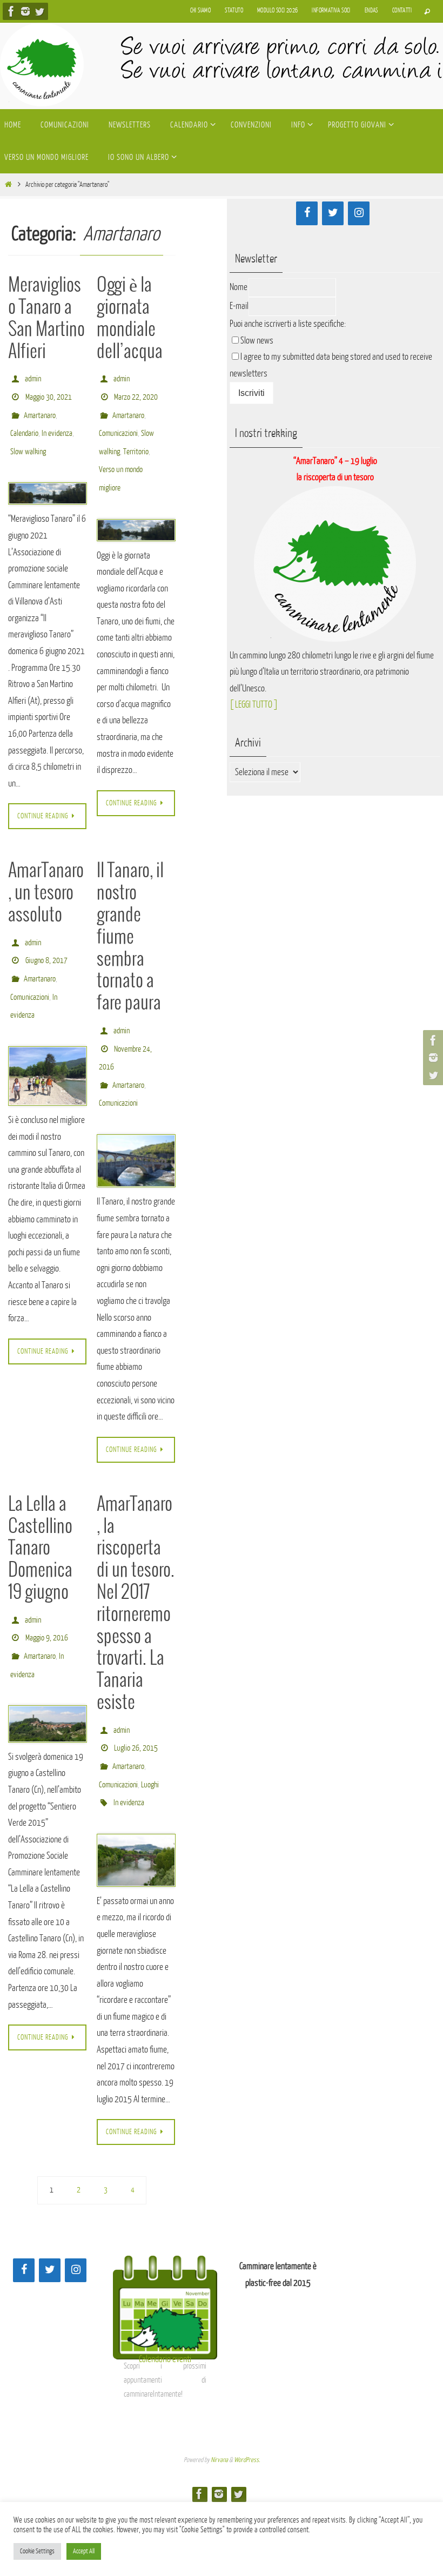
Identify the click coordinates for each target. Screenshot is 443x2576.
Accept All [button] (84, 2551)
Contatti (402, 11)
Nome (239, 287)
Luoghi (150, 1744)
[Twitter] (39, 11)
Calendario (24, 423)
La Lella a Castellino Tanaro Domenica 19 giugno (40, 1518)
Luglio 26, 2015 (136, 1714)
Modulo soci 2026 (277, 11)
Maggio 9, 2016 (47, 1603)
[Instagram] (25, 11)
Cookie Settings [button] (37, 2551)
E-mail (239, 306)
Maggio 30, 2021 (49, 392)
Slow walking (28, 438)
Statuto (234, 11)
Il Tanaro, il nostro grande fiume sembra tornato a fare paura (130, 922)
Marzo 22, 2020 (136, 392)
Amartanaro (40, 408)
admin (33, 377)
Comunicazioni (118, 423)
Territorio (136, 438)
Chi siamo (201, 11)
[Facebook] (11, 11)
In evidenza (57, 423)
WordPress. (247, 2414)
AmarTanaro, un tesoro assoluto (46, 878)
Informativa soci (331, 11)
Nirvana (219, 2414)
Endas (371, 11)
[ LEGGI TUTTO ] (254, 705)
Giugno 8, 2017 (46, 941)
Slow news (257, 341)
